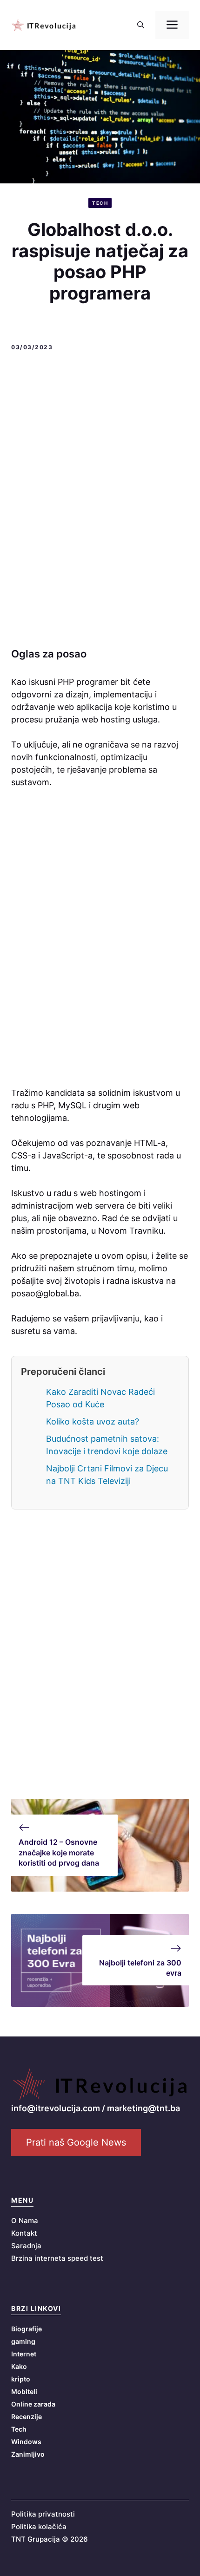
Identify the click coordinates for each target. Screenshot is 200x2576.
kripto (21, 2379)
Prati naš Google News (76, 2142)
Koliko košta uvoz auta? (93, 1421)
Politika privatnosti (43, 2514)
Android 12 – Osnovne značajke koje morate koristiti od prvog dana (59, 1852)
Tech (100, 203)
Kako (19, 2366)
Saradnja (26, 2246)
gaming (23, 2341)
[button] (141, 25)
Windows (26, 2442)
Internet (24, 2354)
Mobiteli (24, 2391)
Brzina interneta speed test (57, 2258)
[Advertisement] (100, 501)
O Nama (25, 2221)
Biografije (27, 2329)
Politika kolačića (39, 2527)
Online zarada (33, 2404)
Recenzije (27, 2417)
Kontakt (24, 2233)
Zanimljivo (28, 2454)
